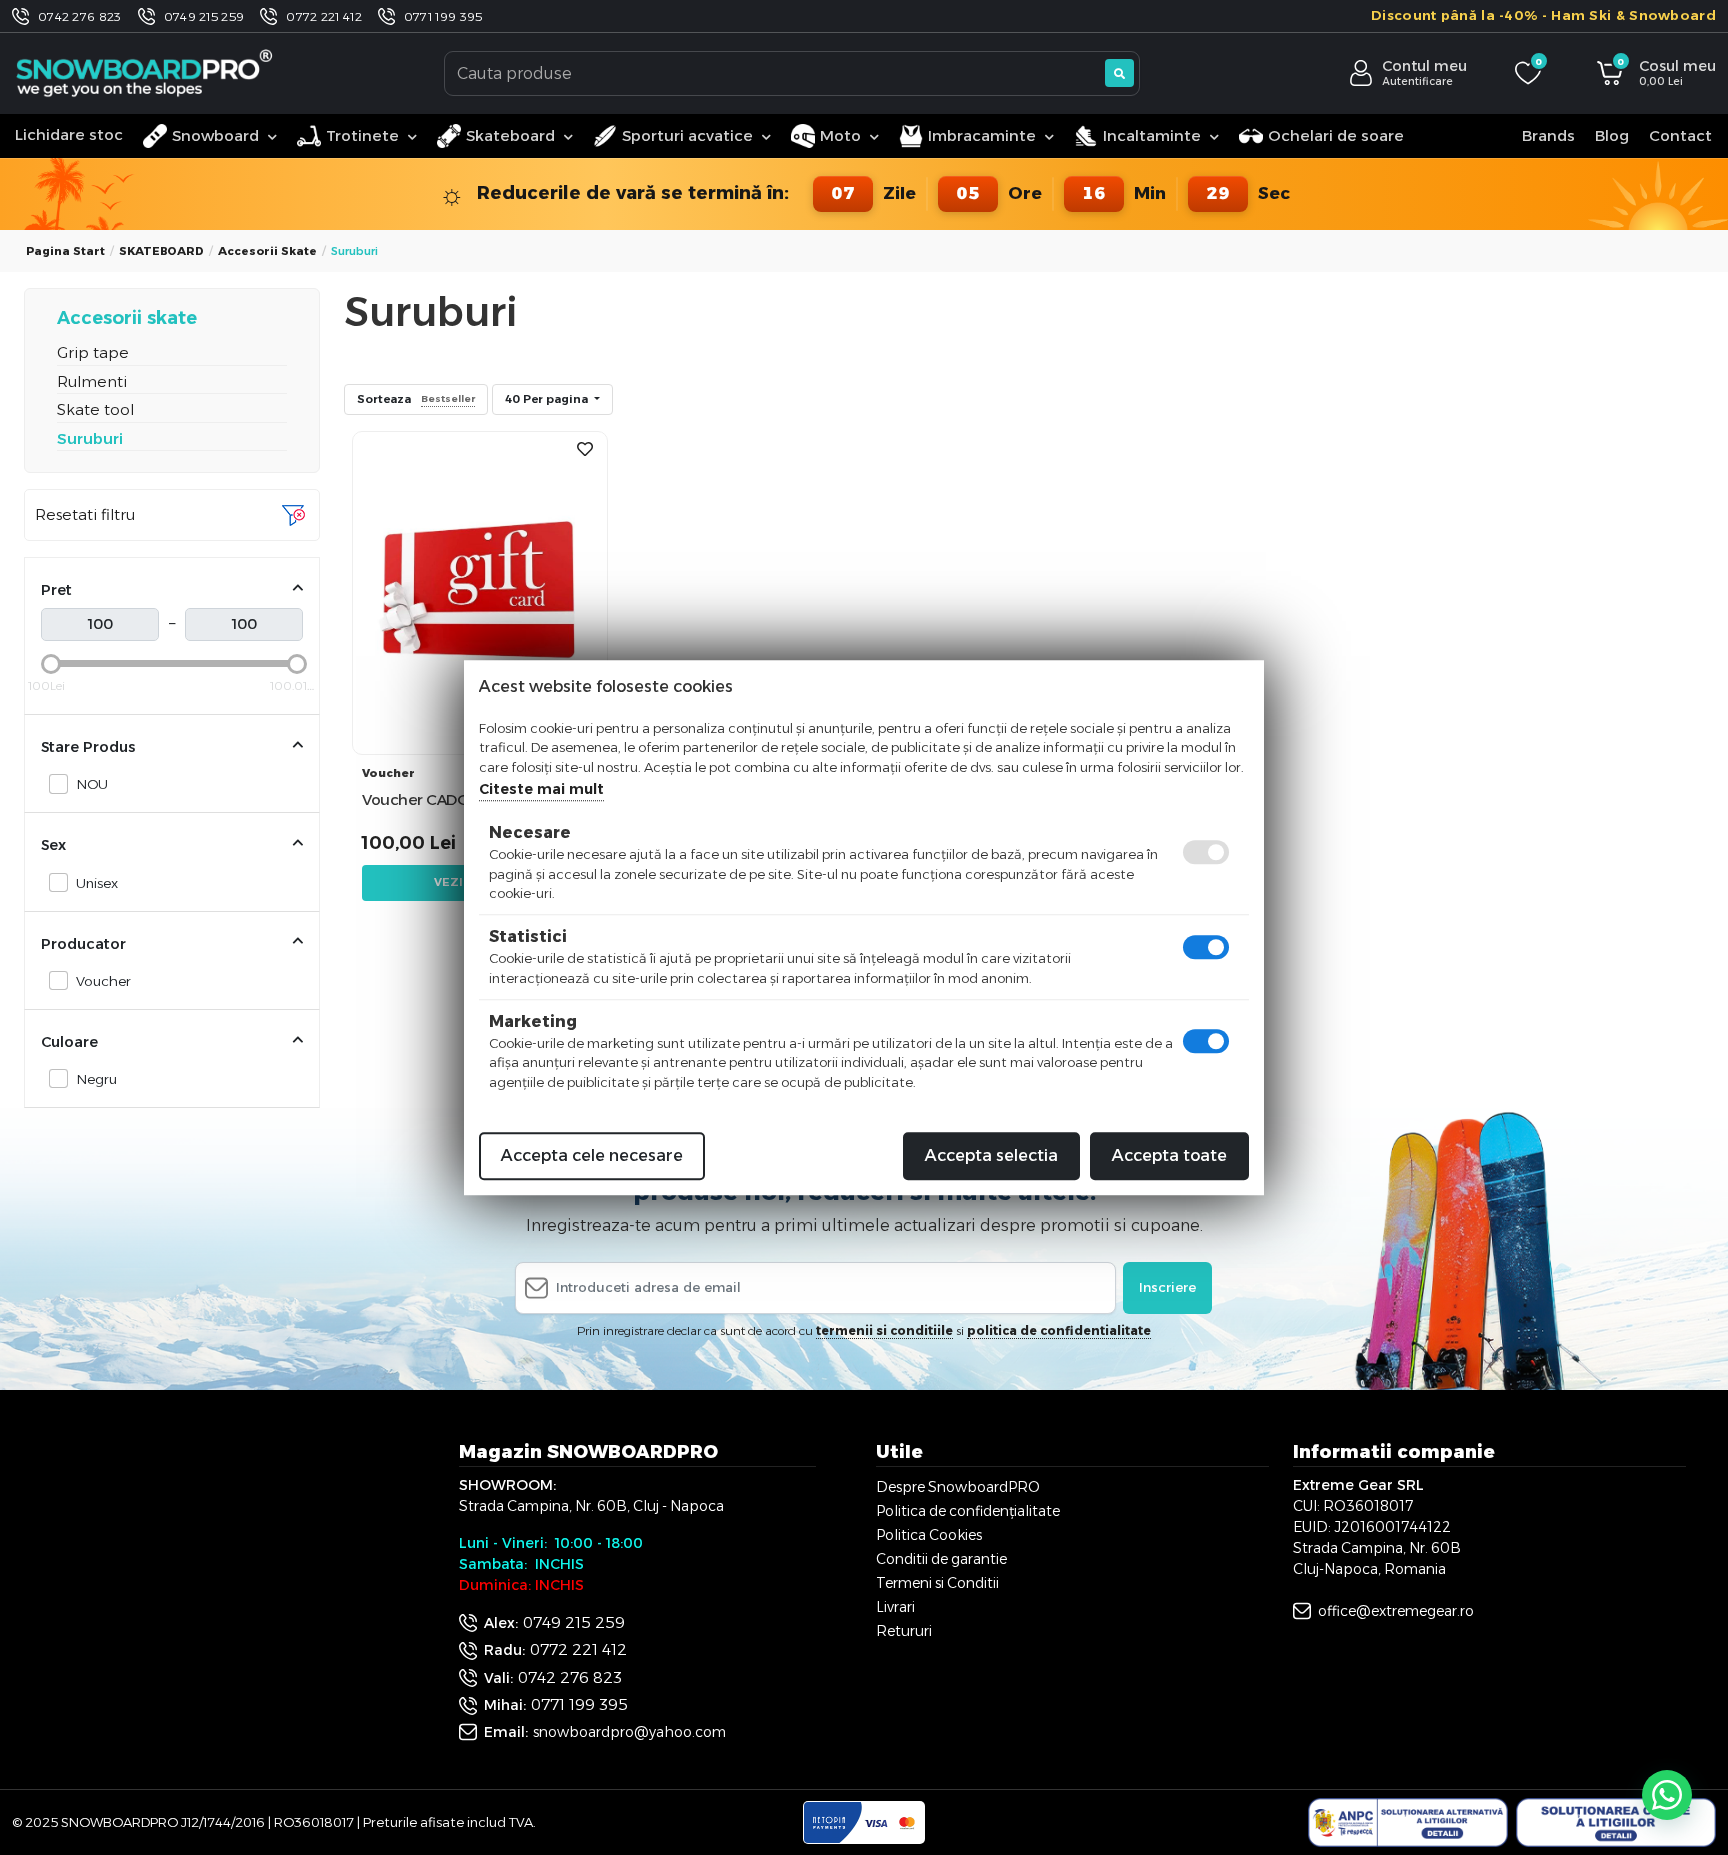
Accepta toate (1169, 1155)
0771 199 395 (443, 16)
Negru (96, 1079)
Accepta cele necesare (592, 1155)
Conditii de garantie (941, 1559)
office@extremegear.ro (1396, 1611)
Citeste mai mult (541, 789)
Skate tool (95, 409)
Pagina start (65, 251)
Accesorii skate (267, 251)
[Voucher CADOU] (480, 591)
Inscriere (1167, 1287)
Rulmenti (92, 381)
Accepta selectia (991, 1155)
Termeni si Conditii (937, 1583)
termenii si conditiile (884, 1330)
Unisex (97, 883)
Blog (1612, 135)
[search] (1119, 73)
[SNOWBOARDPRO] (146, 72)
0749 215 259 (204, 16)
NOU (92, 784)
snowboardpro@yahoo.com (629, 1732)
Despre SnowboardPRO (958, 1487)
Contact (1680, 135)
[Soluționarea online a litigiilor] (1616, 1823)
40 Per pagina (548, 399)
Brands (1548, 135)
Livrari (895, 1607)
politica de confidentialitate (1059, 1330)
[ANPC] (1408, 1823)
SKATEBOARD (161, 251)
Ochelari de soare (1336, 135)
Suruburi (90, 438)
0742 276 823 (80, 16)
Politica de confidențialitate (968, 1511)
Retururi (904, 1631)
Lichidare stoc (69, 134)
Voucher (103, 981)
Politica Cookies (929, 1535)
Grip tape (93, 352)
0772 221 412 (324, 16)
